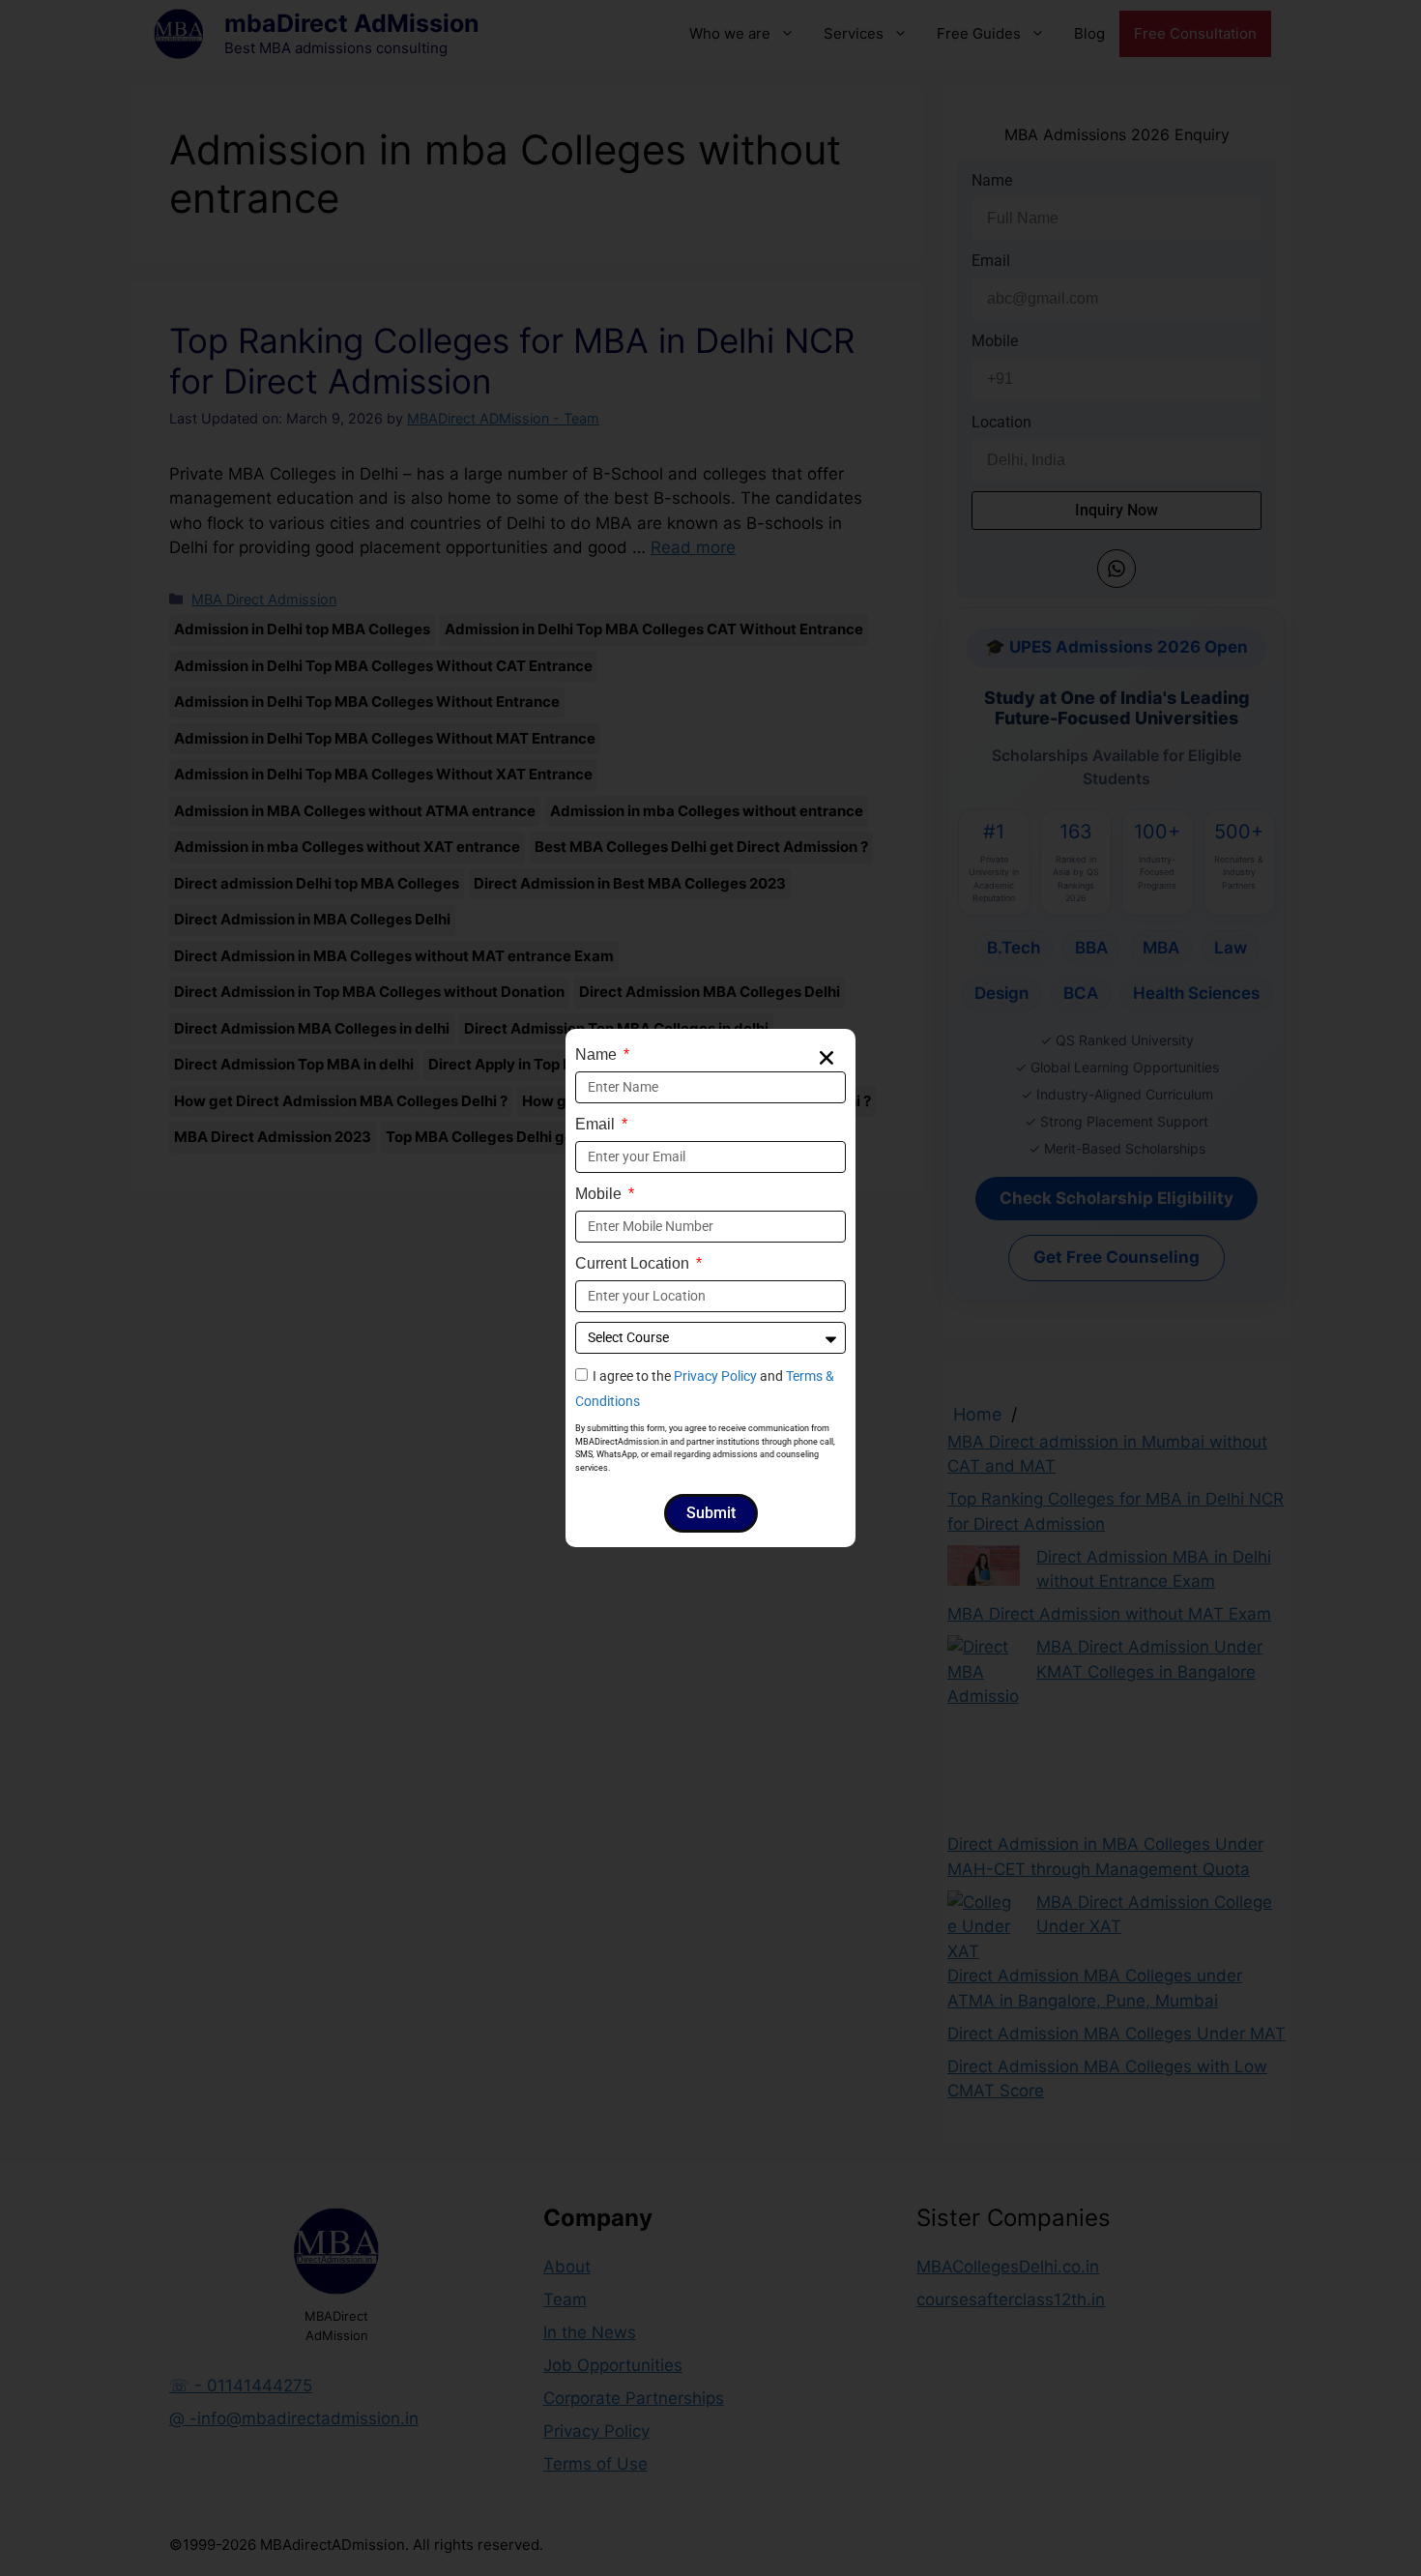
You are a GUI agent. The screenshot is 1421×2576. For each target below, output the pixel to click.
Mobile (600, 1194)
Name (598, 1054)
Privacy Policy (715, 1376)
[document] (710, 1288)
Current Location (634, 1263)
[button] (826, 1058)
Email (597, 1124)
